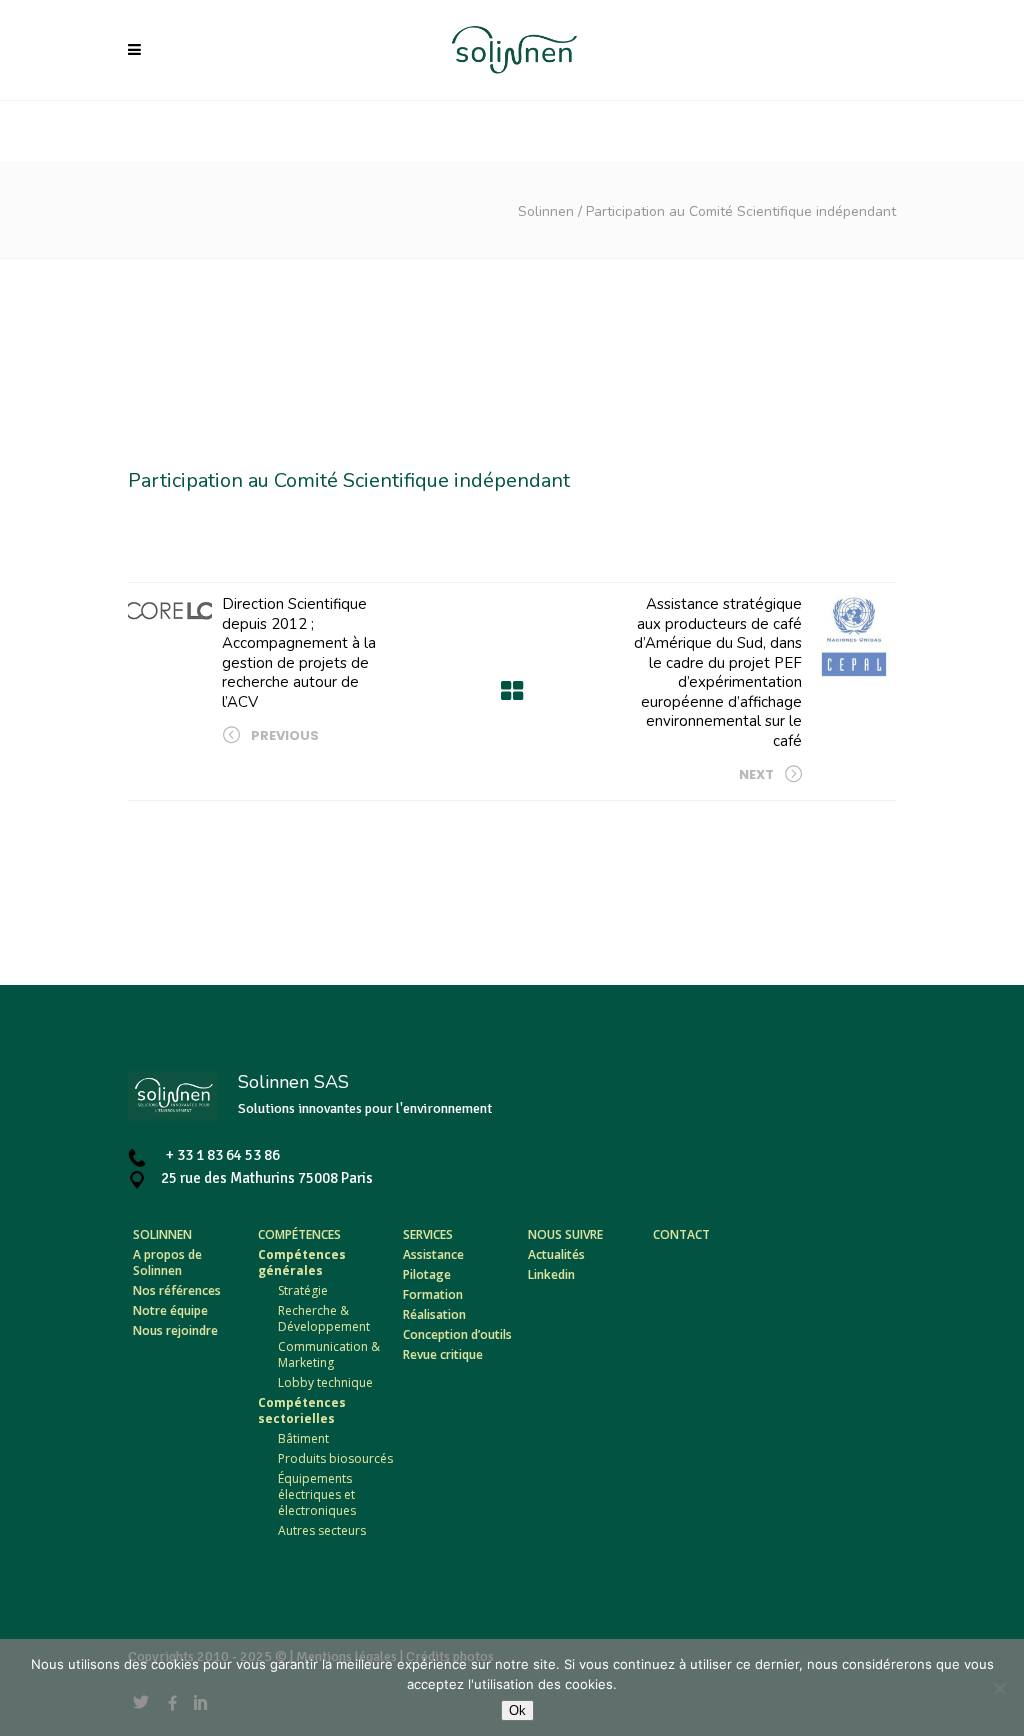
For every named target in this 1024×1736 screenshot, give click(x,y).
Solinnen (546, 211)
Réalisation (434, 1314)
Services (428, 1234)
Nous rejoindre (175, 1330)
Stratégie (303, 1290)
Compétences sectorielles (302, 1410)
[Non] (999, 1688)
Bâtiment (303, 1438)
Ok (517, 1710)
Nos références (177, 1290)
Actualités (556, 1254)
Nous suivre (565, 1234)
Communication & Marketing (329, 1354)
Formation (433, 1294)
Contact (681, 1234)
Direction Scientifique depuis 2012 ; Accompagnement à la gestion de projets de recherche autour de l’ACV (299, 653)
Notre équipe (170, 1310)
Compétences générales (302, 1262)
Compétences (299, 1234)
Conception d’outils (457, 1334)
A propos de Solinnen (167, 1262)
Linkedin (551, 1274)
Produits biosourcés (335, 1458)
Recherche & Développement (324, 1318)
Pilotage (427, 1274)
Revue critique (443, 1354)
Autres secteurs (322, 1530)
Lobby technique (325, 1382)
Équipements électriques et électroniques (317, 1494)
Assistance (433, 1254)
